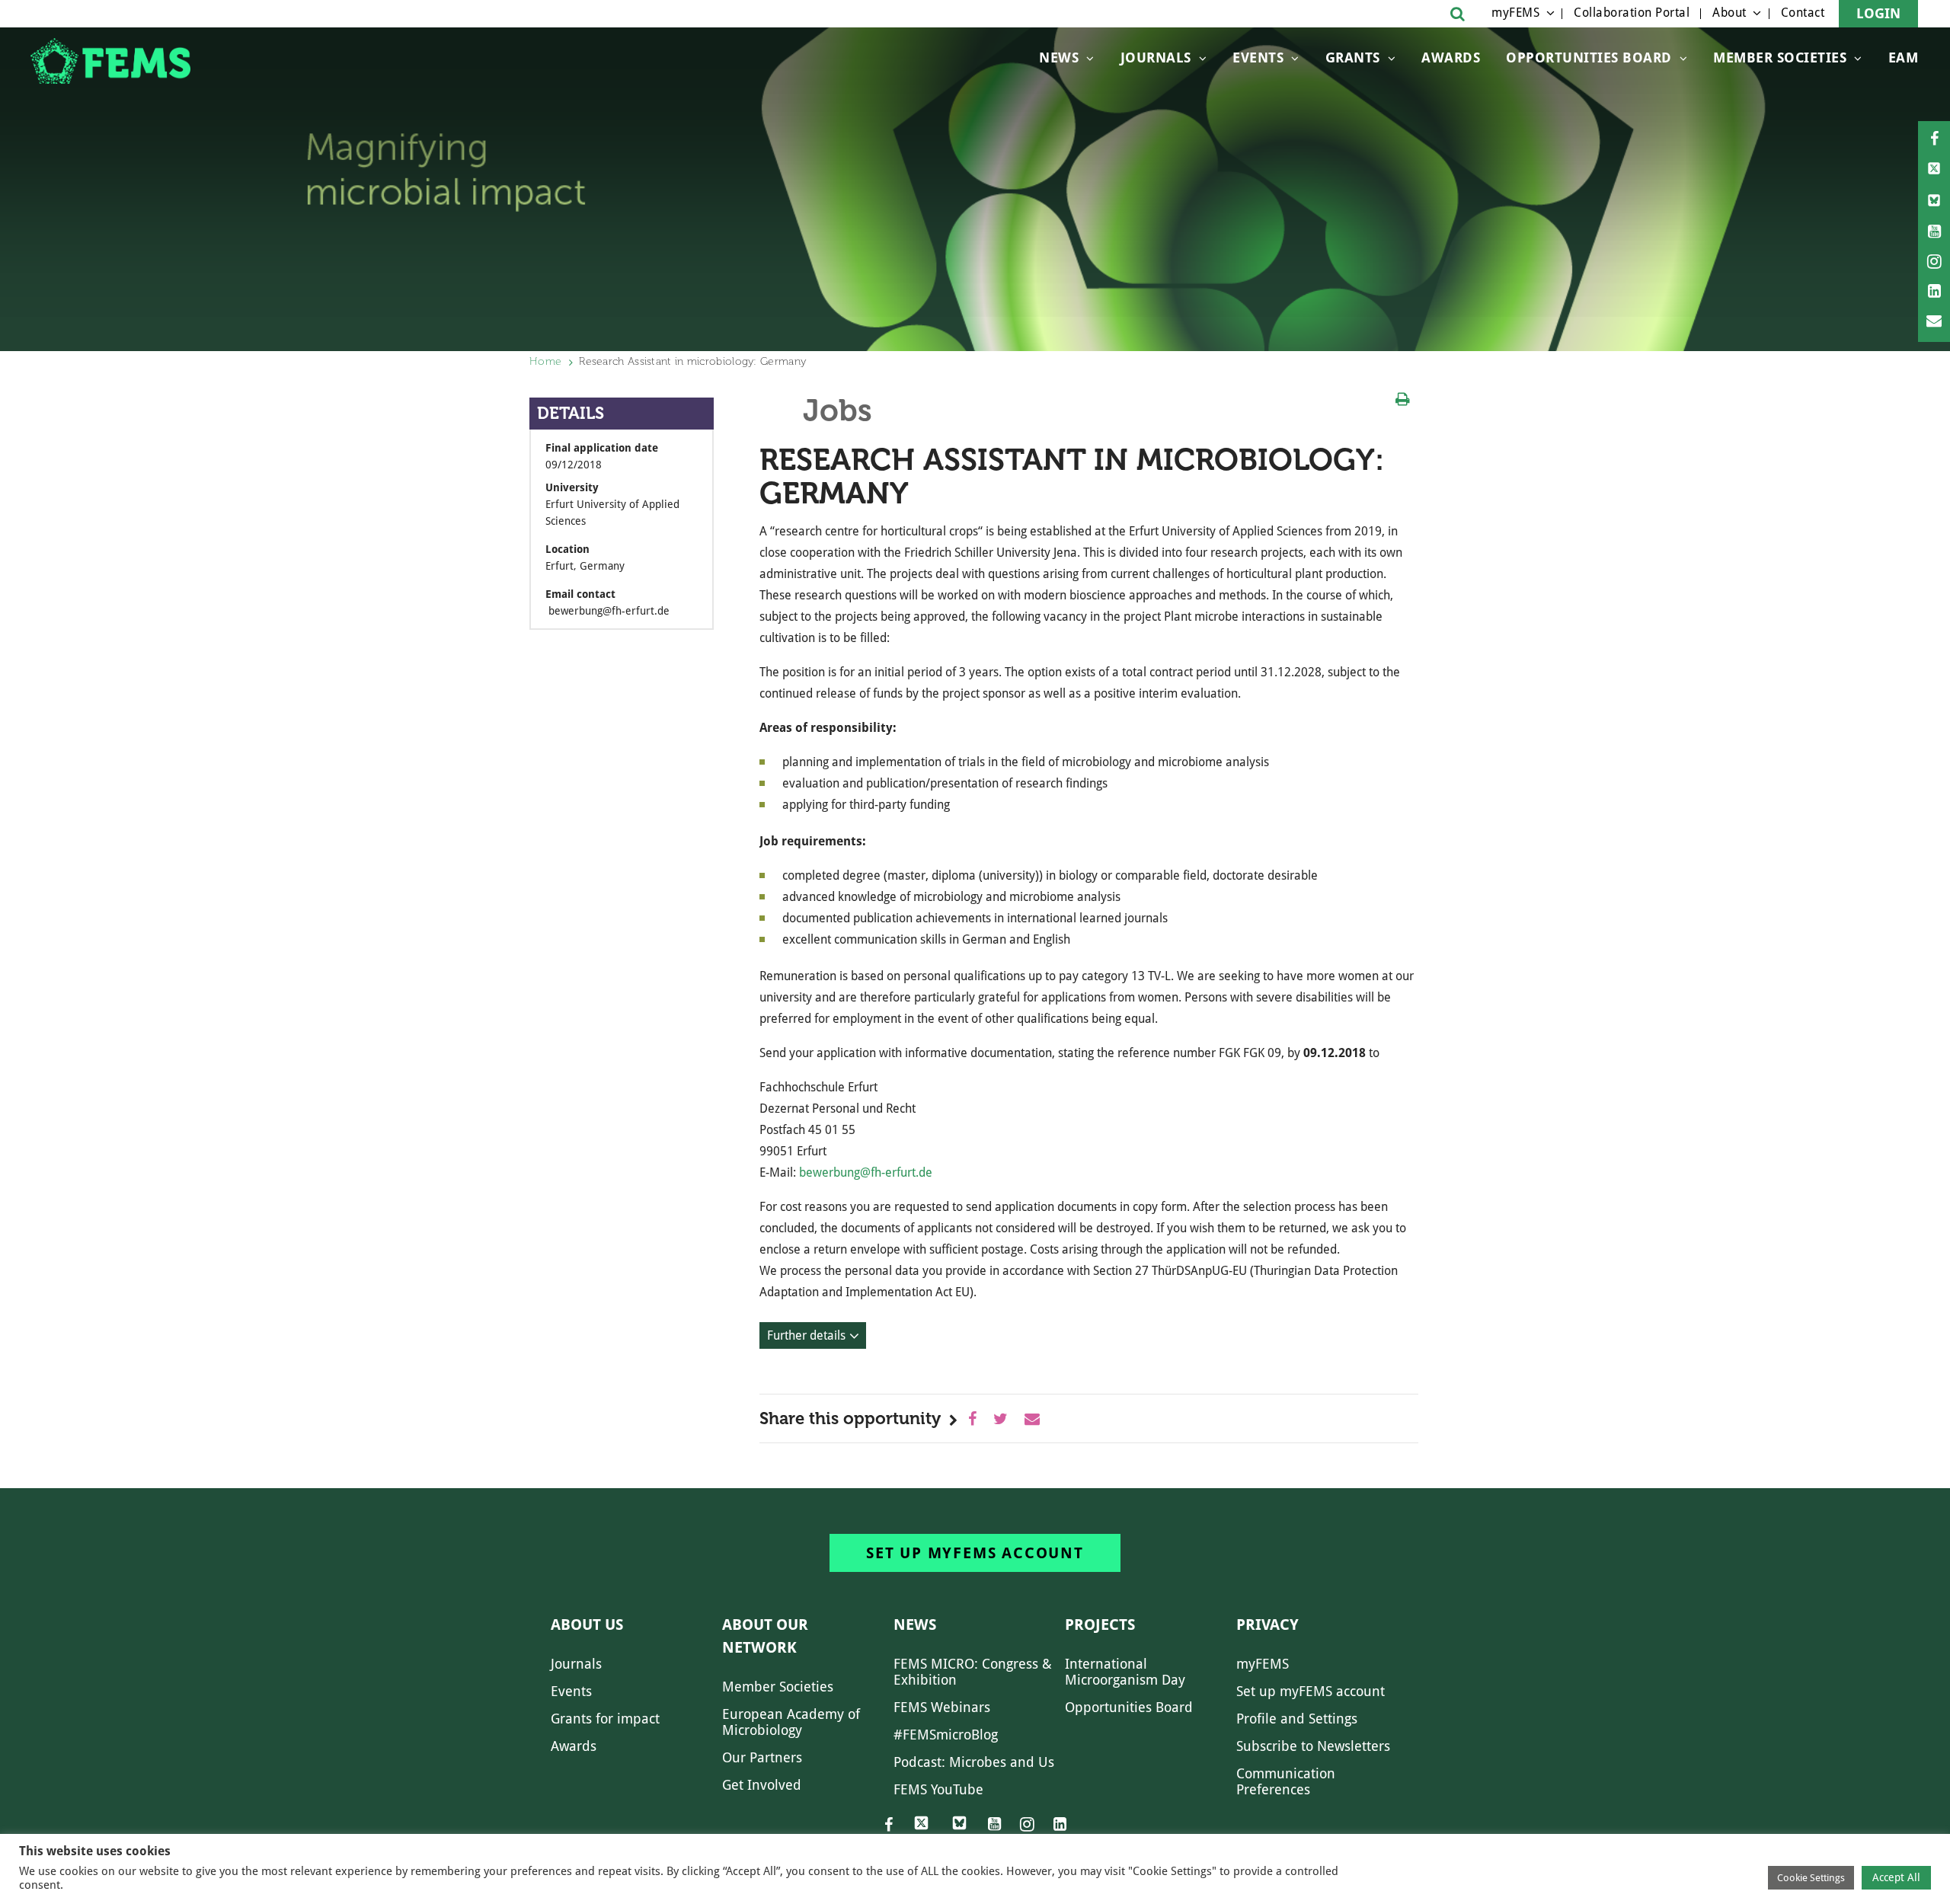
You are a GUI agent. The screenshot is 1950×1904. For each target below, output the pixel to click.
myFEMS (1515, 13)
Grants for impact (605, 1719)
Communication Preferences (1286, 1781)
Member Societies (1780, 58)
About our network (765, 1636)
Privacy (1267, 1624)
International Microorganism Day (1125, 1672)
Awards (1451, 58)
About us (587, 1624)
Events (1258, 58)
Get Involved (762, 1785)
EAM (1904, 58)
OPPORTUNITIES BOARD (1589, 58)
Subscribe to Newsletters (1313, 1746)
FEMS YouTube (938, 1789)
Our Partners (762, 1757)
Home (545, 361)
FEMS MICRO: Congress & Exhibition (973, 1672)
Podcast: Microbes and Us (974, 1762)
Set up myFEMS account (975, 1553)
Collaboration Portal (1632, 13)
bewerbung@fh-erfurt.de (866, 1172)
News (1059, 58)
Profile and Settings (1297, 1719)
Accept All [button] (1896, 1877)
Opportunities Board (1129, 1707)
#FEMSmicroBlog (946, 1735)
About (1729, 13)
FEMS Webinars (942, 1707)
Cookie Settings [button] (1811, 1878)
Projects (1100, 1624)
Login (1878, 13)
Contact (1803, 13)
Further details (806, 1335)
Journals (1156, 58)
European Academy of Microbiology (791, 1722)
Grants (1353, 58)
